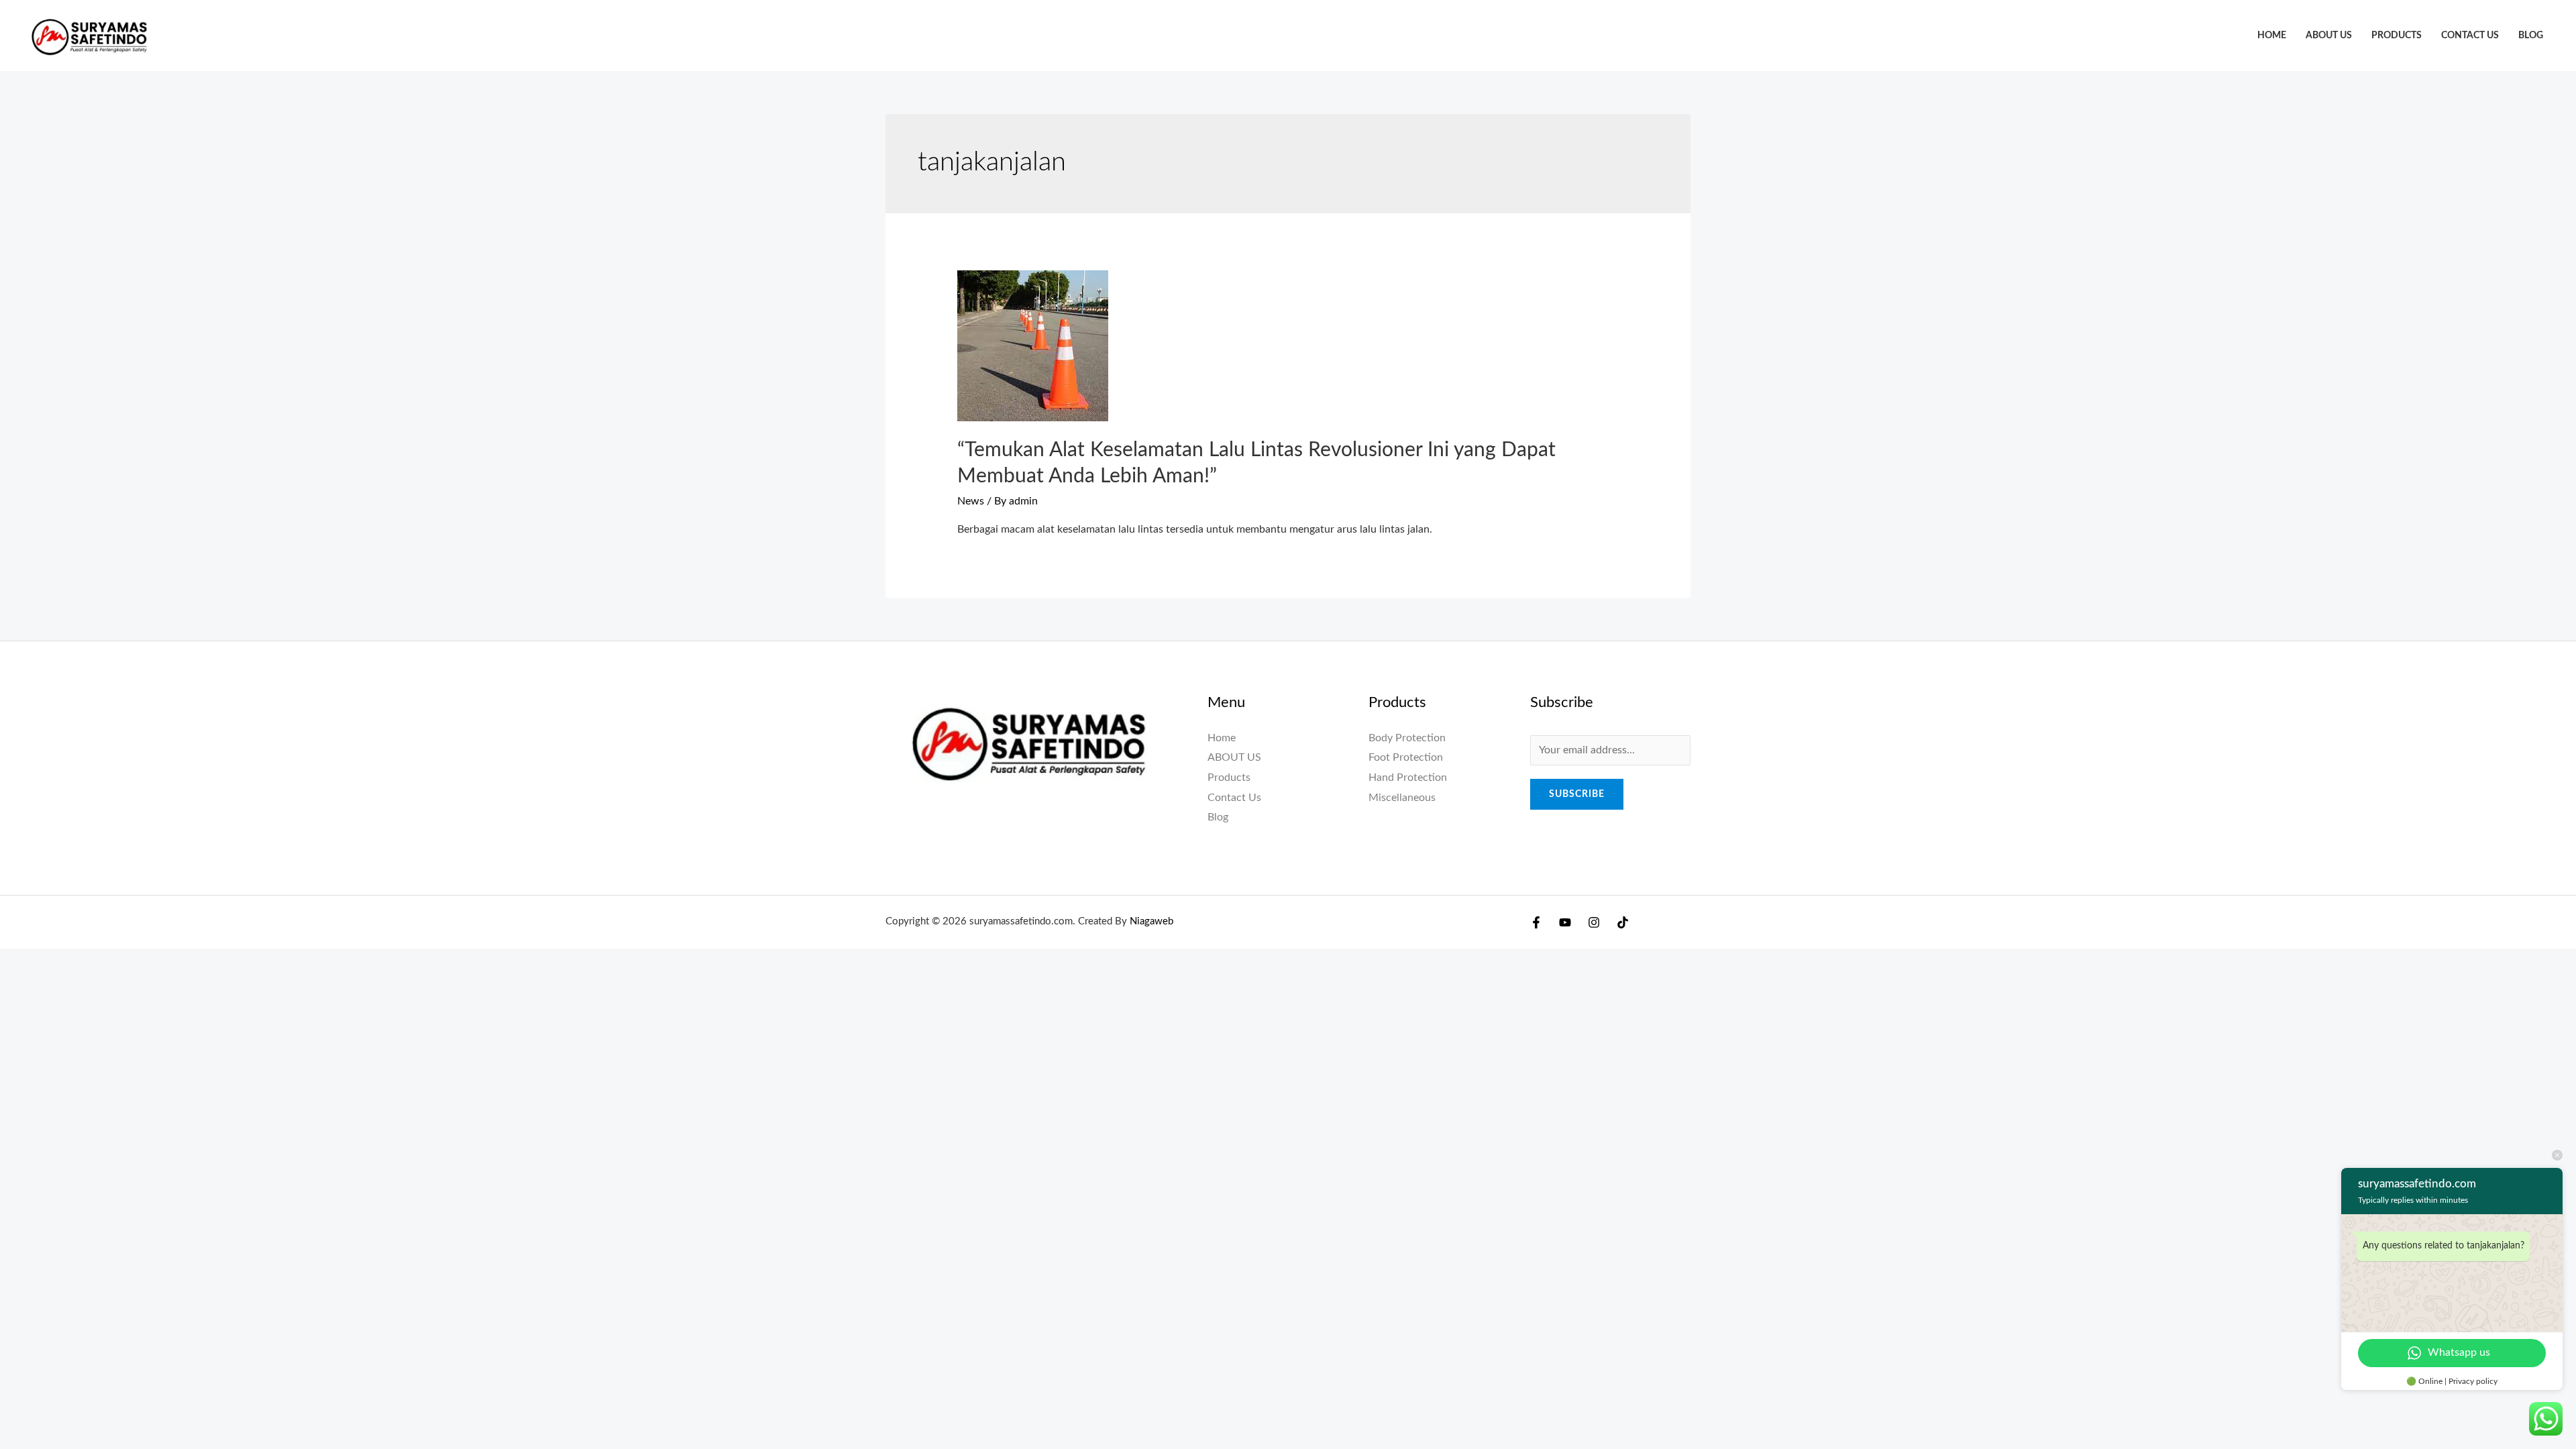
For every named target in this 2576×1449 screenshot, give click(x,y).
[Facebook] (1536, 922)
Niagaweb (1151, 921)
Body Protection (1407, 738)
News (971, 501)
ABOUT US (2329, 35)
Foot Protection (1406, 757)
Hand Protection (1408, 777)
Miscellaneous (1402, 798)
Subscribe (1577, 794)
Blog (2531, 35)
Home (2272, 35)
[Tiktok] (1623, 922)
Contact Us (2470, 35)
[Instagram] (1594, 922)
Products (2397, 35)
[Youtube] (1565, 922)
